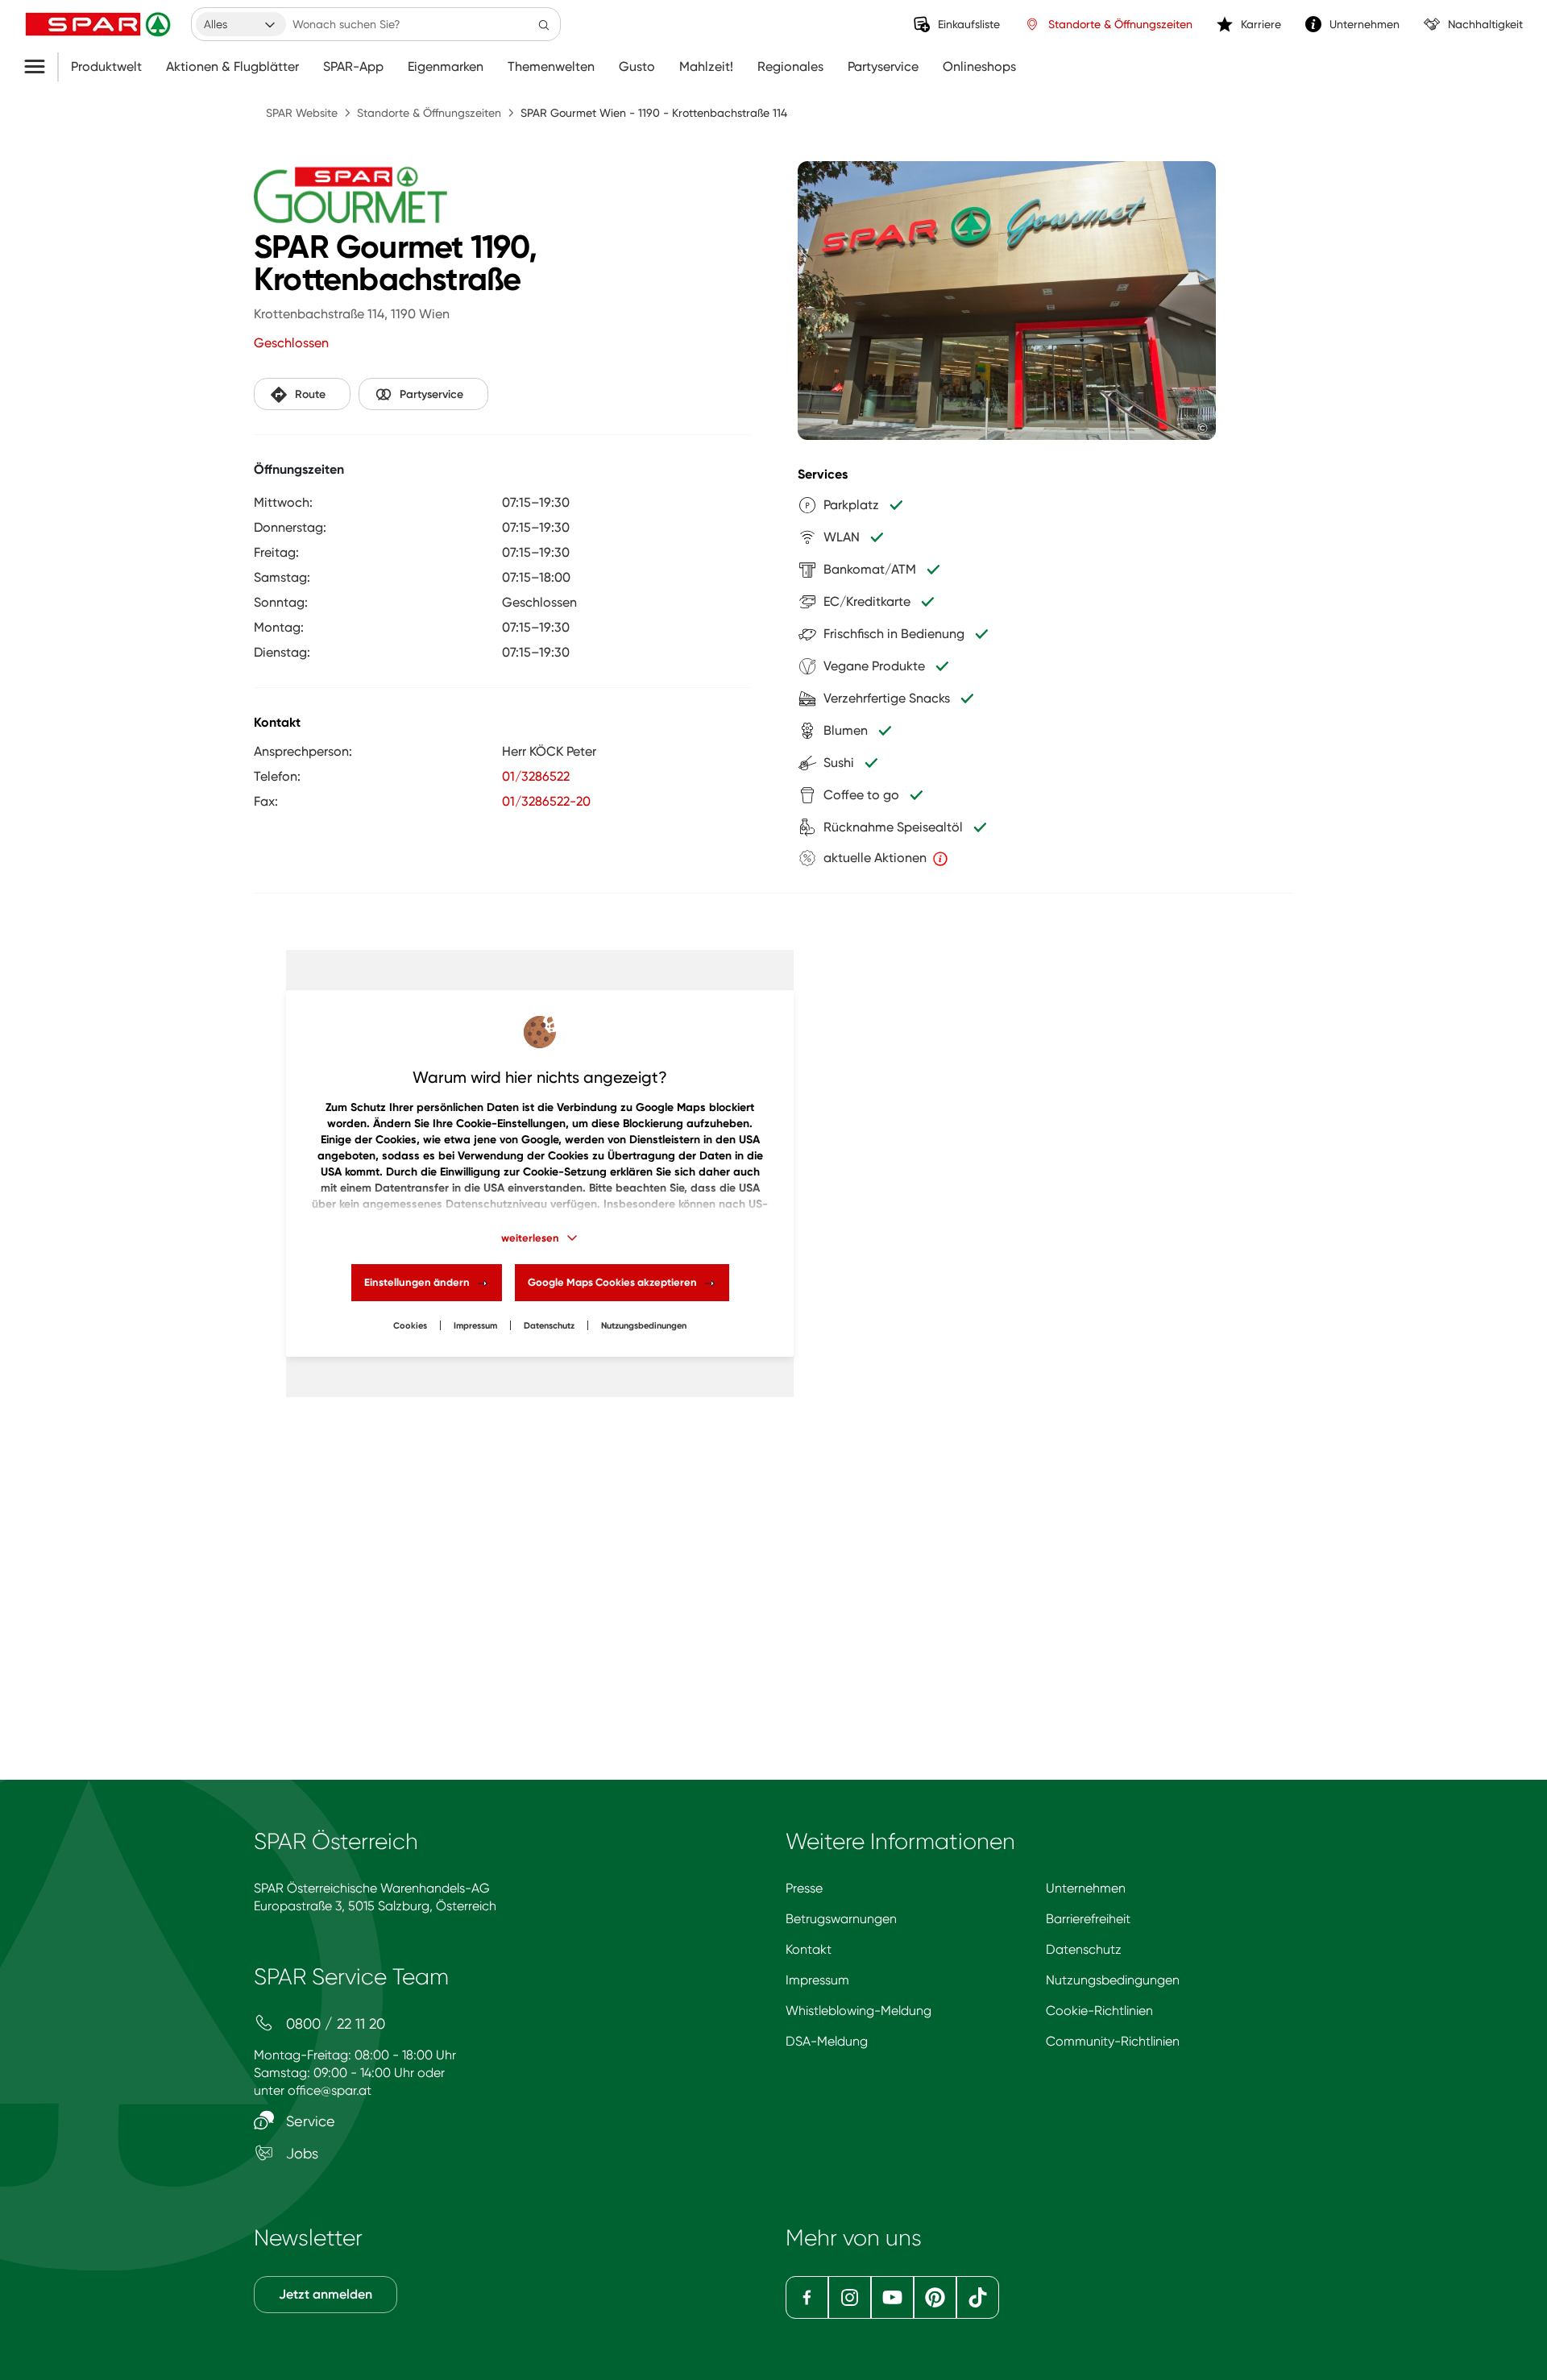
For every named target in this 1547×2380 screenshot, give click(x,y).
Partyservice (883, 67)
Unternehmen (1086, 1888)
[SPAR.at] (100, 24)
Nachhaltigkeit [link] (1485, 24)
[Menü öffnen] (41, 67)
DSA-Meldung (827, 2041)
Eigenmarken (446, 67)
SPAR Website (302, 113)
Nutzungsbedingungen (1113, 1980)
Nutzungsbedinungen (644, 1326)
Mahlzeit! (706, 67)
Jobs (300, 2153)
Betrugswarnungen (841, 1919)
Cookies (410, 1326)
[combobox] (241, 24)
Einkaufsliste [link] (969, 24)
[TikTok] (978, 2297)
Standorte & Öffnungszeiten (429, 113)
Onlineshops (979, 67)
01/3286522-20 (546, 801)
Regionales (790, 67)
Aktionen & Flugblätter (232, 67)
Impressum (475, 1326)
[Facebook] (807, 2297)
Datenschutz (549, 1326)
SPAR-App (353, 67)
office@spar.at (330, 2090)
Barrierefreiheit (1088, 1919)
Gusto (637, 67)
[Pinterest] (935, 2297)
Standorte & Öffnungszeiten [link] (1120, 24)
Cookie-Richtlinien (1099, 2011)
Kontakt (809, 1949)
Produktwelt (106, 67)
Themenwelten (551, 67)
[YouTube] (892, 2297)
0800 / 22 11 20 (334, 2023)
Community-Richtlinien (1113, 2041)
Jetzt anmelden (326, 2294)
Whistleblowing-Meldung (859, 2011)
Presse (804, 1888)
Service (309, 2121)
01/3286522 (536, 776)
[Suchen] (544, 24)
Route (310, 394)
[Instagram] (850, 2297)
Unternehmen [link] (1365, 24)
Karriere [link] (1261, 24)
